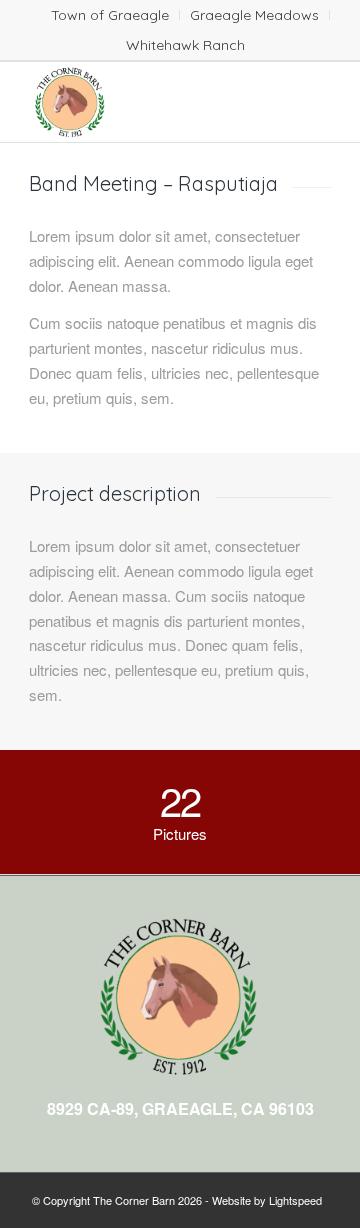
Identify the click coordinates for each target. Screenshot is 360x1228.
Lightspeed (295, 1200)
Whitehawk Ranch (185, 45)
